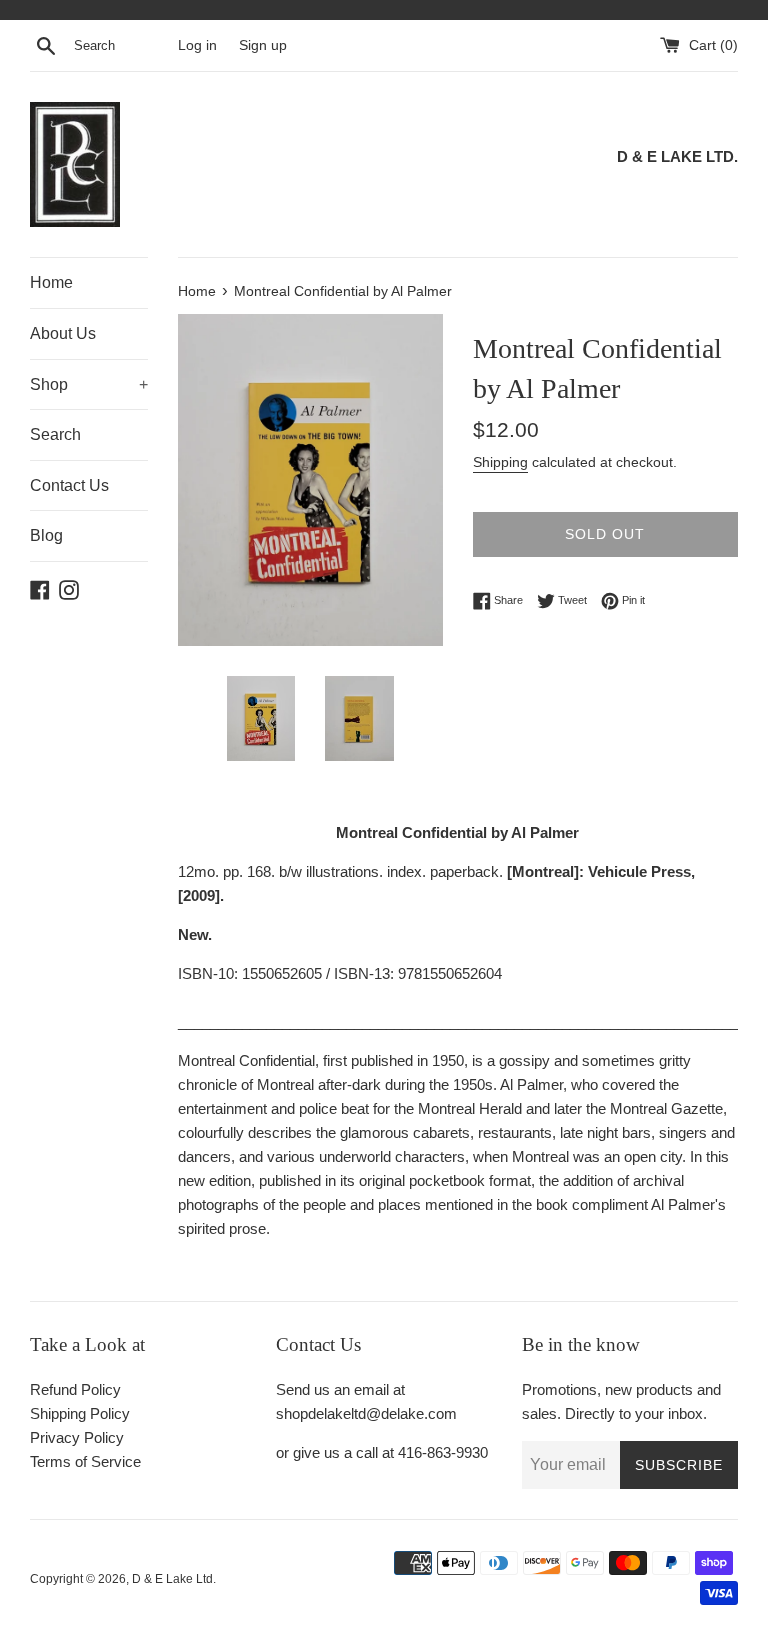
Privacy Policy (77, 1437)
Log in (197, 45)
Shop (89, 384)
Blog (46, 535)
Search (55, 434)
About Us (63, 333)
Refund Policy (75, 1389)
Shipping (500, 462)
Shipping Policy (80, 1413)
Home (51, 282)
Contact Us (69, 485)
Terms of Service (85, 1461)
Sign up (263, 45)
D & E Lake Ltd (172, 1579)
